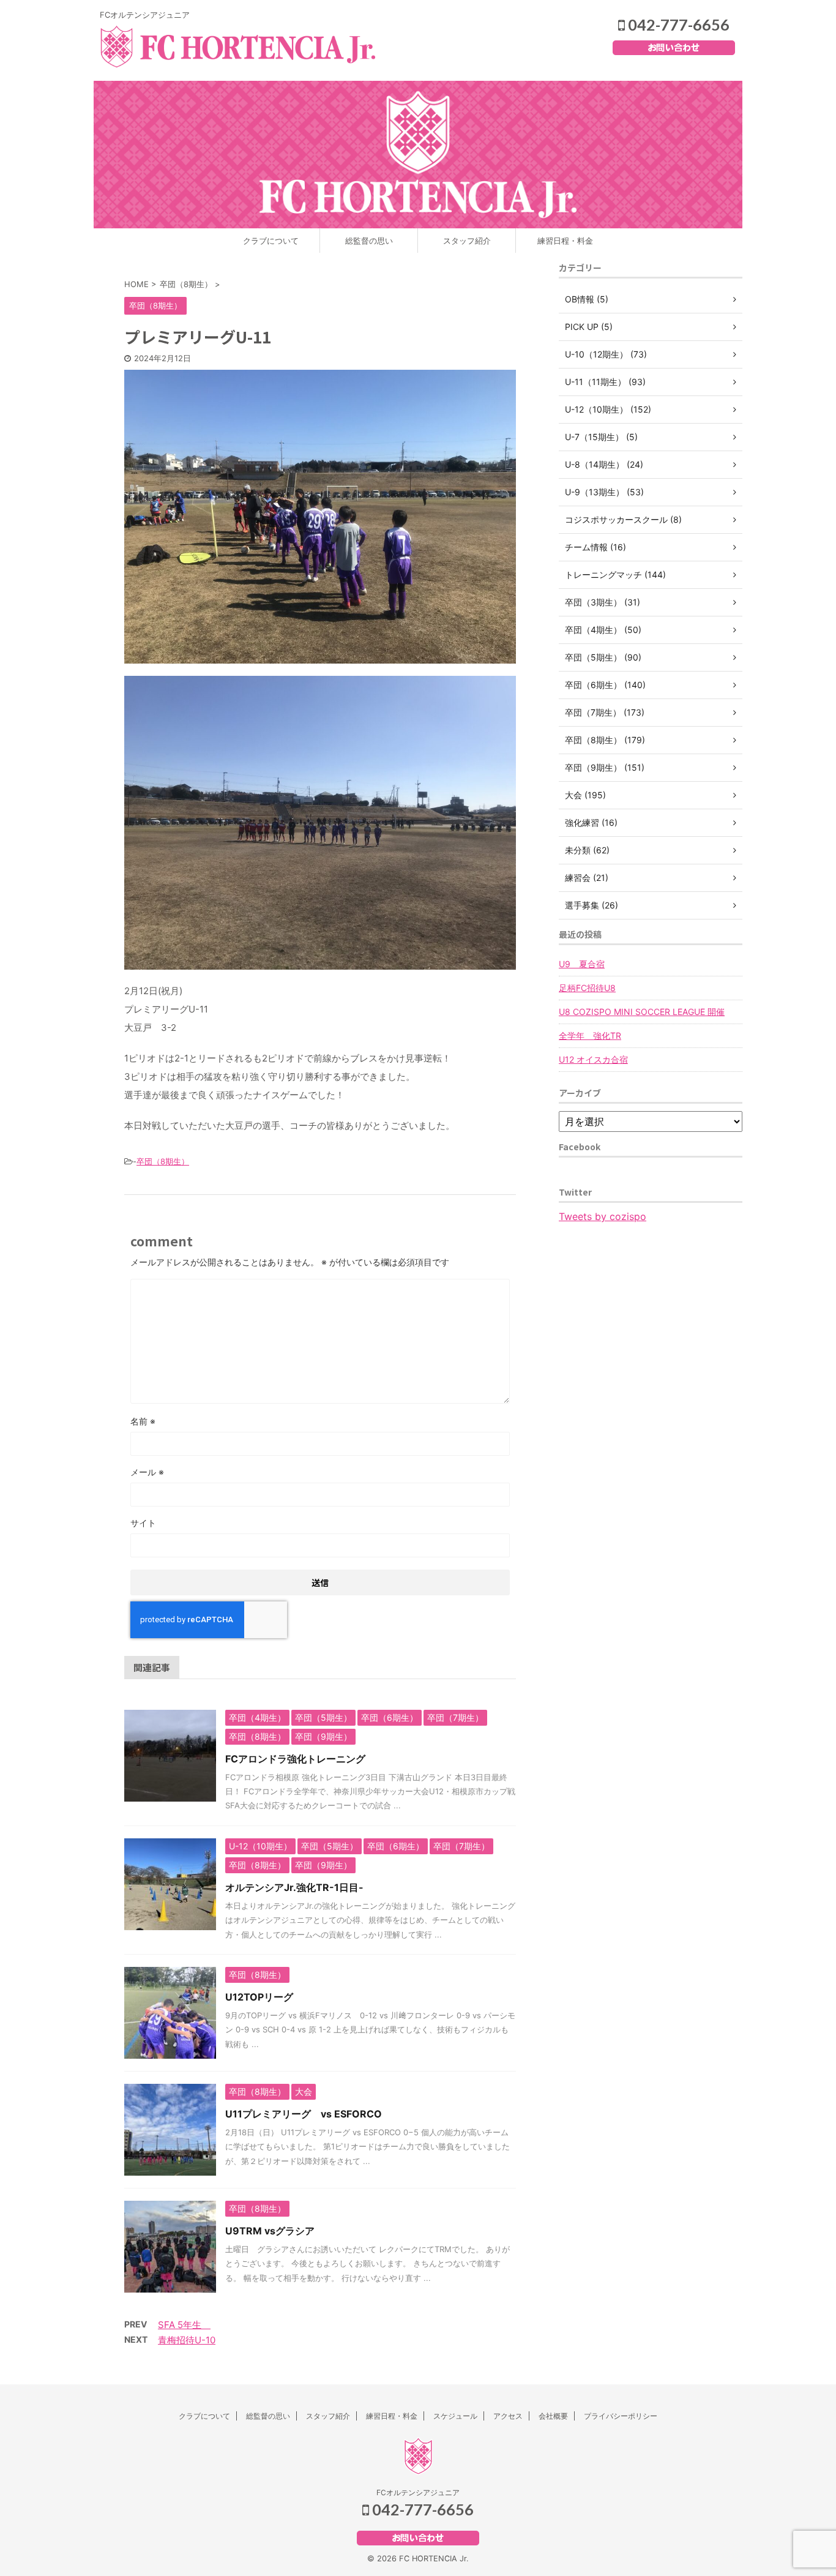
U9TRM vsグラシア (270, 2231)
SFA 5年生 (184, 2325)
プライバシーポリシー (621, 2416)
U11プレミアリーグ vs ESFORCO (304, 2114)
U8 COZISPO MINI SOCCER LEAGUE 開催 (642, 1012)
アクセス (508, 2416)
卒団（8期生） (163, 1161)
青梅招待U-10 (187, 2340)
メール (147, 1472)
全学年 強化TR (590, 1035)
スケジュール (455, 2416)
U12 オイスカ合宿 (593, 1059)
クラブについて (271, 241)
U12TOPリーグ (259, 1997)
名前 (143, 1421)
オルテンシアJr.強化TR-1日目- (294, 1887)
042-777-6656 (677, 24)
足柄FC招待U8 (587, 988)
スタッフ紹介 (467, 241)
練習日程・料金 (565, 241)
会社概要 (553, 2416)
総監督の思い (369, 241)
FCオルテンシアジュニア (418, 2492)
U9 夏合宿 (582, 964)
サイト (143, 1523)
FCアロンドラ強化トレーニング (295, 1759)
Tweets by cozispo (603, 1216)
